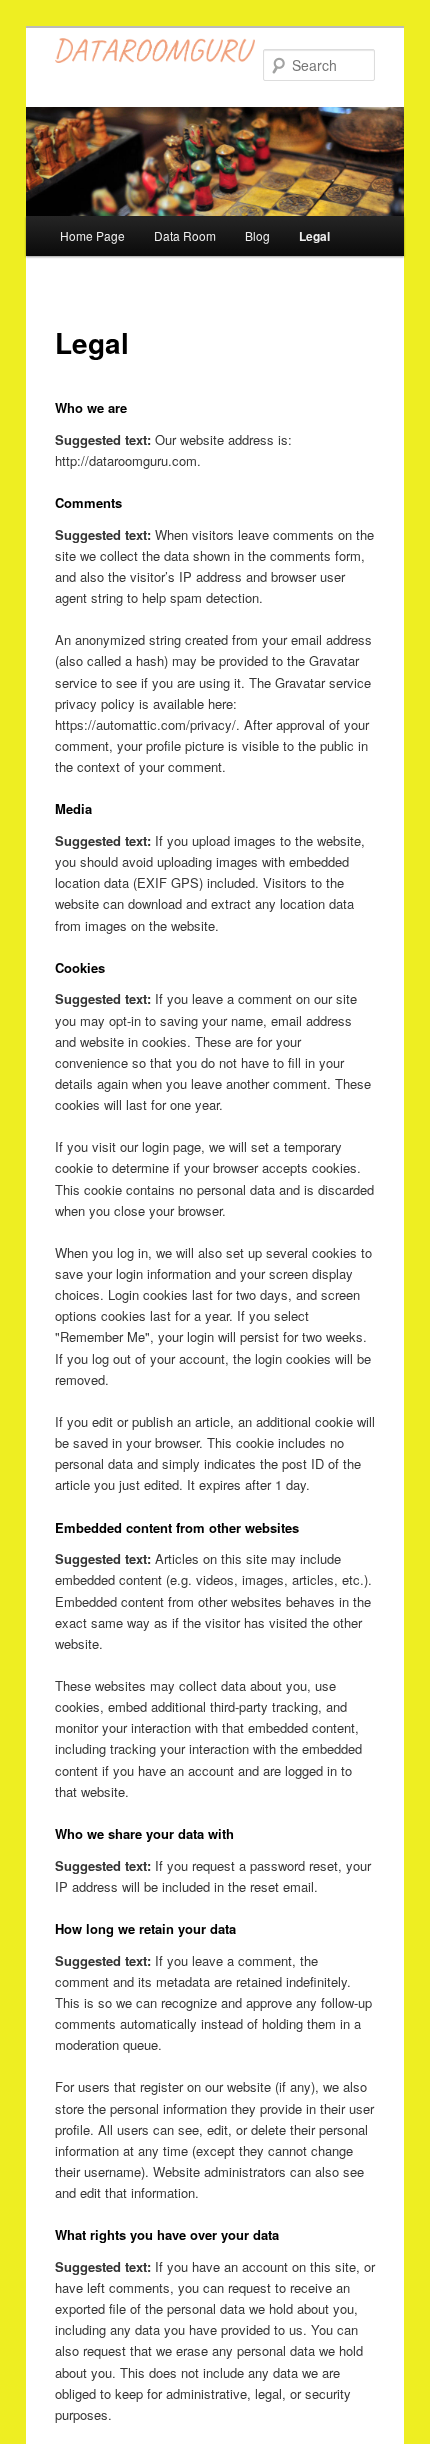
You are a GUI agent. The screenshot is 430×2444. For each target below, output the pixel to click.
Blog (257, 235)
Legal (314, 236)
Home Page (92, 235)
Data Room (185, 235)
